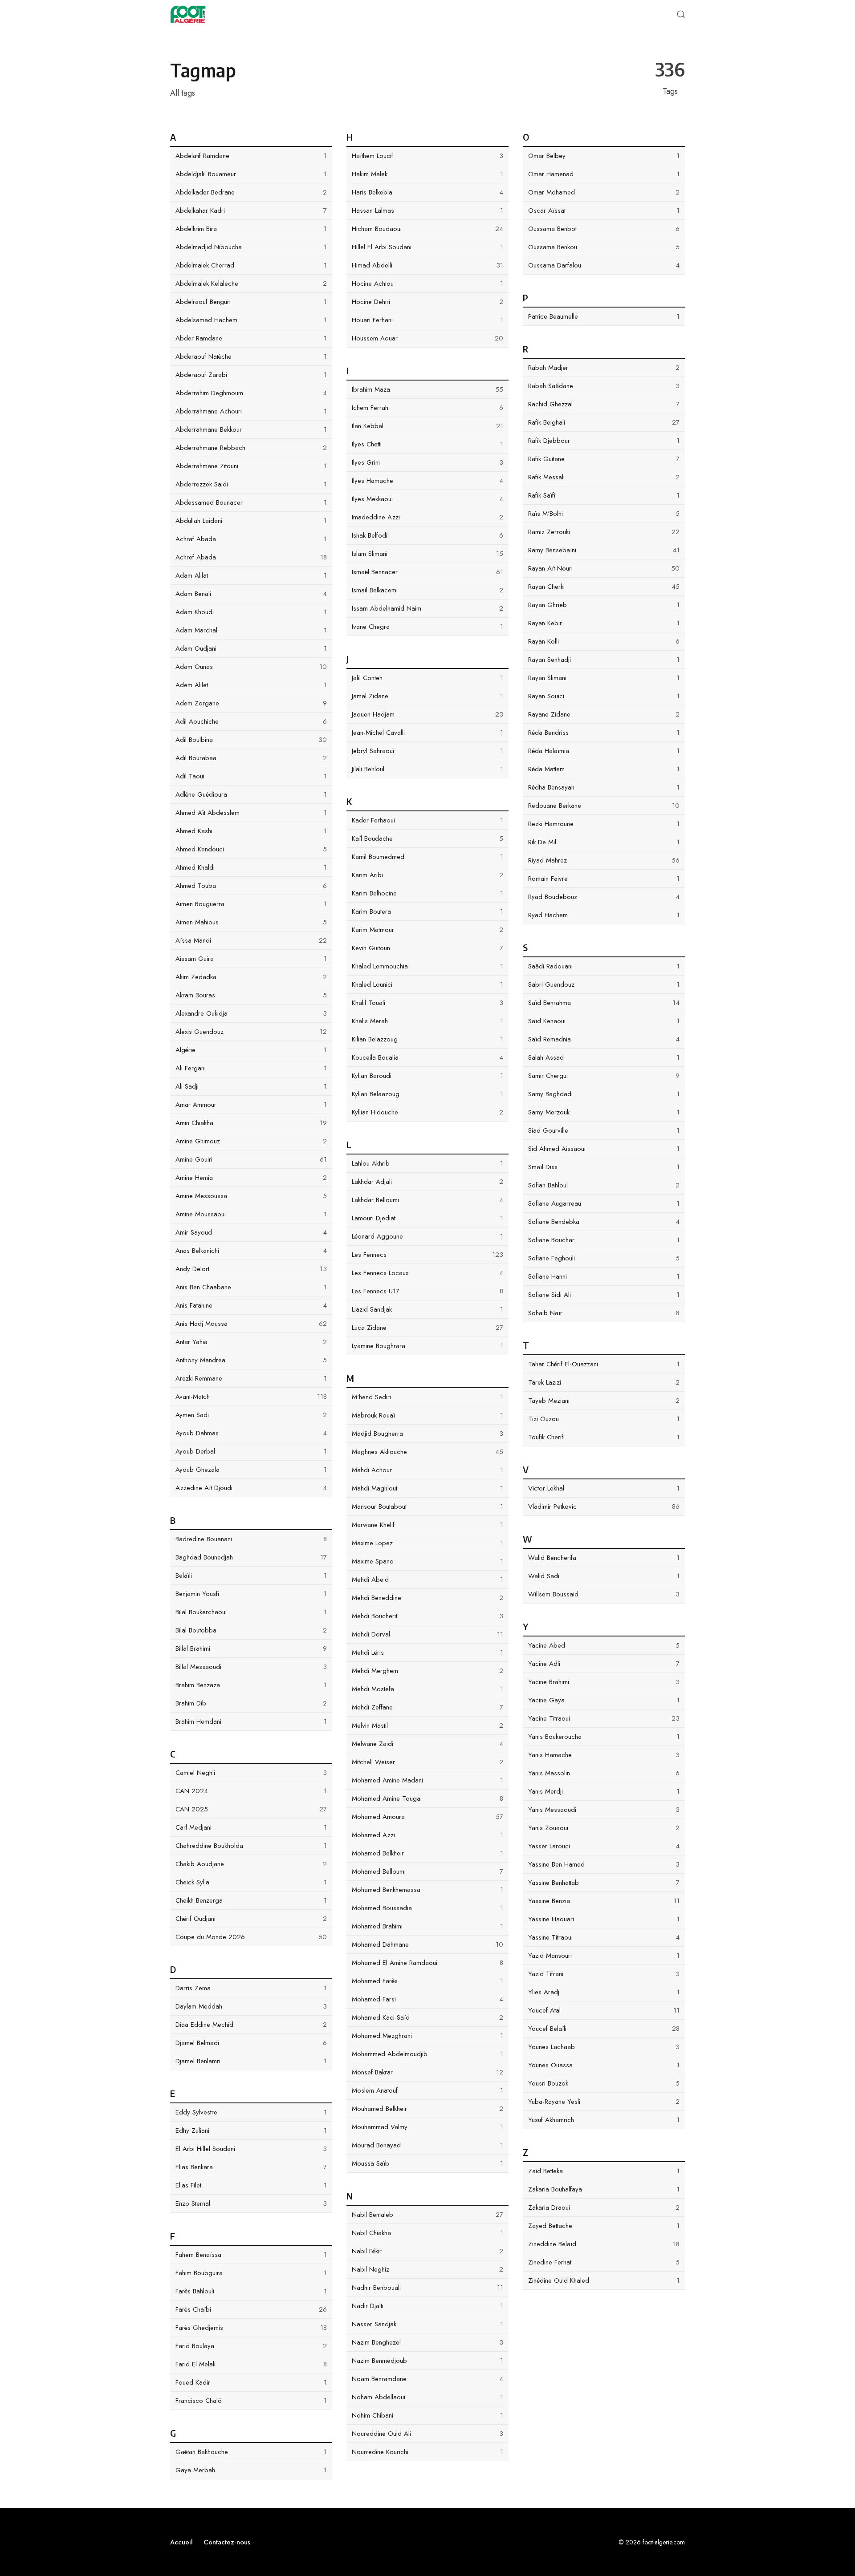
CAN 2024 (251, 1791)
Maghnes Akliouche (427, 1452)
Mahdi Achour (427, 1470)
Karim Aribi (427, 875)
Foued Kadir (251, 2382)
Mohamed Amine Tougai (427, 1798)
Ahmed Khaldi (251, 867)
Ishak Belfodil (427, 535)
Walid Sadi (604, 1576)
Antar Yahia (251, 1342)
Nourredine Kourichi (427, 2452)
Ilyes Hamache (427, 481)
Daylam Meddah (251, 2006)
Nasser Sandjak (427, 2324)
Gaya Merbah (251, 2470)
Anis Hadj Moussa (251, 1324)
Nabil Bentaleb (427, 2215)
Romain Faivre (604, 879)
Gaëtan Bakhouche (251, 2452)
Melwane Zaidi (427, 1744)
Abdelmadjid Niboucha (251, 247)
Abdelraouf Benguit (251, 302)
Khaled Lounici (427, 984)
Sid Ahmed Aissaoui (604, 1149)
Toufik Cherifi (604, 1437)
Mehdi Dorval (427, 1634)
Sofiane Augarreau (604, 1203)
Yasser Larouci (604, 1846)
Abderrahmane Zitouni (251, 466)
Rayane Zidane (604, 714)
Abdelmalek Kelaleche (251, 284)
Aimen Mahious (251, 922)
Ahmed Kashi (251, 831)
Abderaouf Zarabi (251, 375)
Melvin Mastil (427, 1725)
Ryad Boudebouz (604, 897)
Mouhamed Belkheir (427, 2109)
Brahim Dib (251, 1703)
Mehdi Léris (427, 1653)
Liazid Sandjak (427, 1309)
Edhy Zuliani (251, 2130)
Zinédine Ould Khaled (604, 2280)
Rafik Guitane (604, 459)
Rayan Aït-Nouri (604, 568)
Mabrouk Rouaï (427, 1415)
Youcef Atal (604, 2010)
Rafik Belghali (604, 422)
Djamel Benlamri (251, 2061)
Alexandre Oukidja (251, 1013)
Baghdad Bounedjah (251, 1557)
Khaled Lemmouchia (427, 966)
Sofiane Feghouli (604, 1258)
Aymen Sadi (251, 1415)
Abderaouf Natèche (251, 356)
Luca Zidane (427, 1328)
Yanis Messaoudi (604, 1810)
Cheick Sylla (251, 1882)
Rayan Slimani (604, 678)
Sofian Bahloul (604, 1185)
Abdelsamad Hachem (251, 320)
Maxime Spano (427, 1561)
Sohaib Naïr (604, 1313)
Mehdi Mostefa (427, 1689)
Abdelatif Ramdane (251, 156)
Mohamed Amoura (427, 1817)
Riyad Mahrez (604, 860)
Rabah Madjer (604, 368)
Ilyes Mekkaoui (427, 499)
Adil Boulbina (251, 740)
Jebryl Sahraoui (427, 751)
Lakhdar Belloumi (427, 1200)
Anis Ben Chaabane (251, 1287)
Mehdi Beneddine (427, 1598)
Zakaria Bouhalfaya (604, 2189)
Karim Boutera (427, 911)
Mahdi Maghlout (427, 1488)
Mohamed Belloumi (427, 1871)
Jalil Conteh (427, 678)
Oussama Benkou (604, 247)
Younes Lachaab (604, 2047)
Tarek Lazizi (604, 1382)
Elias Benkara (251, 2167)
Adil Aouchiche (251, 721)
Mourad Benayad (427, 2145)
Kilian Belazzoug (427, 1039)
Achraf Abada (251, 539)
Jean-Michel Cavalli (427, 733)
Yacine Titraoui (604, 1718)
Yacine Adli (604, 1664)
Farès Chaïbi (251, 2309)
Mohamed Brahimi (427, 1926)
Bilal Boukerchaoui (251, 1612)
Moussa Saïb (427, 2163)
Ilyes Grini (427, 462)
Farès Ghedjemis (251, 2328)
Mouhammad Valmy (427, 2127)
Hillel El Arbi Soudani (427, 247)
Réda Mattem (604, 769)
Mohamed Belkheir (427, 1853)
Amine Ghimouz (251, 1141)
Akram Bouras (251, 995)
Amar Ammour (251, 1105)
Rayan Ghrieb (604, 605)
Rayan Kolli (604, 641)
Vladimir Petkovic (604, 1507)
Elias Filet (251, 2185)
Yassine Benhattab (604, 1883)
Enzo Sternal (251, 2203)
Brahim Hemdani (251, 1721)
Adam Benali (251, 594)
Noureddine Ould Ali (427, 2434)
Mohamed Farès (427, 1981)
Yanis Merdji (604, 1791)
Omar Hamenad (604, 174)
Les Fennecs (427, 1255)
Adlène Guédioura (251, 794)
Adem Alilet (251, 685)
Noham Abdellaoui (427, 2397)
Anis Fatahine (251, 1305)
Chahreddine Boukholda (251, 1846)
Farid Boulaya (251, 2346)
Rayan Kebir (604, 623)
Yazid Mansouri (604, 1956)
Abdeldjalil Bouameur (251, 174)
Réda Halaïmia (604, 751)
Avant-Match (251, 1397)
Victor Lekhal (604, 1488)
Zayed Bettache (604, 2226)
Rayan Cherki (604, 587)
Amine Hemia (251, 1178)
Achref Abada (251, 557)
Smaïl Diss (604, 1167)
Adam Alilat (251, 575)
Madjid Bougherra (427, 1434)
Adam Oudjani (251, 648)
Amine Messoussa (251, 1196)
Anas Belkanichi (251, 1251)
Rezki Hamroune (604, 824)
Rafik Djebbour (604, 441)
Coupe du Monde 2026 (251, 1937)
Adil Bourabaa (251, 758)
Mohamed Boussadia (427, 1908)
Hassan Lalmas (427, 211)
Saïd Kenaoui (604, 1021)
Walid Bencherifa (604, 1558)
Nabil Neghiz (427, 2269)
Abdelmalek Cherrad (251, 265)
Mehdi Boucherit (427, 1616)
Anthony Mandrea (251, 1360)
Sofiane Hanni (604, 1276)
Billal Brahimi (251, 1648)
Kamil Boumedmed (427, 857)
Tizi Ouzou (604, 1419)
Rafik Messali (604, 477)
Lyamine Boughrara (427, 1346)
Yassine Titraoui (604, 1937)
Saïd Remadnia (604, 1039)
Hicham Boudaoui (427, 229)
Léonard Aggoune (427, 1236)
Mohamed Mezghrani (427, 2036)
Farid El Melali (251, 2364)
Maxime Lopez (427, 1543)
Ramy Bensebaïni (604, 550)
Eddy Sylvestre (251, 2112)
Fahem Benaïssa (251, 2255)
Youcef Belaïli (604, 2029)
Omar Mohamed (604, 192)
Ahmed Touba (251, 886)
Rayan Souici (604, 696)
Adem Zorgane (251, 703)
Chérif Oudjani (251, 1919)
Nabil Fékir (427, 2251)
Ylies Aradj (604, 1992)
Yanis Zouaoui (604, 1828)
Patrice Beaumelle (604, 316)
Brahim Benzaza (251, 1685)
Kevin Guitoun (427, 948)
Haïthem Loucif (427, 156)
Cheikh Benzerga (251, 1900)
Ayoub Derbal (251, 1451)
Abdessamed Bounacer (251, 502)
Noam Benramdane (427, 2379)
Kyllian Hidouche (427, 1112)
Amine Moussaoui (251, 1214)
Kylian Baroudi (427, 1076)
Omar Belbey (604, 156)
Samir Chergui (604, 1076)
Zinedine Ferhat (604, 2262)
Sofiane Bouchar (604, 1240)
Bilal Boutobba (251, 1630)
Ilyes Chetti (427, 444)
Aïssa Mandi (251, 940)
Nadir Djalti (427, 2306)
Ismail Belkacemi (427, 590)
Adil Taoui (251, 776)
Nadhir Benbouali (427, 2288)
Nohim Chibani (427, 2415)
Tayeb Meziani (604, 1401)
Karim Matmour (427, 930)
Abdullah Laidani (251, 521)
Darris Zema (251, 1988)
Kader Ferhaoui (427, 820)
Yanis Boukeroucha (604, 1737)
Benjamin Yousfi (251, 1594)
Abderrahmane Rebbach (251, 448)
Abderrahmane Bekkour (251, 429)
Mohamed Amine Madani (427, 1780)
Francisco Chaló (251, 2401)
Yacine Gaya (604, 1700)
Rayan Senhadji (604, 660)
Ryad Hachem (604, 915)
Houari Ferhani (427, 320)
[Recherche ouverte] (681, 14)
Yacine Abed (604, 1645)
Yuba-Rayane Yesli (604, 2102)
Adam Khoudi (251, 612)
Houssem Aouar (427, 338)
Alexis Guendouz (251, 1032)
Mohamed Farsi (427, 1999)
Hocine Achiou (427, 284)
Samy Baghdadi (604, 1094)
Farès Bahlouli (251, 2291)
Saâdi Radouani (604, 966)
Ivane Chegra (427, 627)
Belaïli (251, 1576)
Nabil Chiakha (427, 2233)
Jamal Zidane (427, 696)
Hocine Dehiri (427, 302)
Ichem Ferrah (427, 408)
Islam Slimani (427, 554)
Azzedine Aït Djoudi (251, 1488)
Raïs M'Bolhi (604, 514)
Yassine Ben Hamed (604, 1864)
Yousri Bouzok (604, 2083)
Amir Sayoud (251, 1232)
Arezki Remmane (251, 1378)
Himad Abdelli (427, 265)
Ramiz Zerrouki (604, 532)
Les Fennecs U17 (427, 1291)
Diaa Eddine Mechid (251, 2025)
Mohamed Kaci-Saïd (427, 2017)
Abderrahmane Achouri (251, 411)
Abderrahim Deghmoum (251, 393)
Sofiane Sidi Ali (604, 1295)
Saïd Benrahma (604, 1003)
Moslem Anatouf (427, 2090)
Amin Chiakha (251, 1123)
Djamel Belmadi (251, 2043)
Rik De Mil (604, 842)
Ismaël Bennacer (427, 572)
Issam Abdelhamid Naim (427, 608)
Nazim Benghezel (427, 2342)
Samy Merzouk (604, 1112)
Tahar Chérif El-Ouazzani (604, 1364)
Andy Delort (251, 1269)
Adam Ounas (251, 667)
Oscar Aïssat (604, 211)
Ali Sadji (251, 1086)
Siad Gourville (604, 1130)
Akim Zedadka (251, 977)
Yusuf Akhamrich (604, 2120)
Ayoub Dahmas (251, 1433)
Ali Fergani (251, 1068)
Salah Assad (604, 1057)
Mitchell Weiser (427, 1762)
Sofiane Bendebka (604, 1222)
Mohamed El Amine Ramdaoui (427, 1963)
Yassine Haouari (604, 1919)
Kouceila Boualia (427, 1057)
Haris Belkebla (427, 192)
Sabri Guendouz (604, 984)
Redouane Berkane (604, 806)
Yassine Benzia (604, 1901)
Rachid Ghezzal (604, 404)
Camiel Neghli (251, 1773)
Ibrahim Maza (427, 389)
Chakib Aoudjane (251, 1864)
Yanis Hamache (604, 1755)
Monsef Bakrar (427, 2072)
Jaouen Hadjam (427, 714)
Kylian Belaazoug (427, 1094)
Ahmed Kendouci (251, 849)
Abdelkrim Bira (251, 229)
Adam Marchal (251, 630)
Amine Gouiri (251, 1159)
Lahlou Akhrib (427, 1163)
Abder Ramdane (251, 338)
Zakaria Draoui (604, 2207)
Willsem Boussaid (604, 1594)
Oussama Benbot (604, 229)
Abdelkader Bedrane (251, 192)
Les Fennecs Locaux (427, 1273)
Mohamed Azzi (427, 1835)
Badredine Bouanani (251, 1539)
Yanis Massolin (604, 1773)
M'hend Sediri (427, 1397)
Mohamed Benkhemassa (427, 1890)
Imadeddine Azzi (427, 517)
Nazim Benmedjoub (427, 2361)
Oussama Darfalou (604, 265)
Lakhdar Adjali (427, 1182)
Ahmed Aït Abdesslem (251, 813)
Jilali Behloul (427, 769)
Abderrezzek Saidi (251, 484)
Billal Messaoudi (251, 1667)
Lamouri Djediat (427, 1218)
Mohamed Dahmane (427, 1944)
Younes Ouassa (604, 2065)
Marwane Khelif (427, 1525)
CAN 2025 (251, 1809)
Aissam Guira (251, 959)
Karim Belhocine (427, 893)
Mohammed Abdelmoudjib (427, 2054)
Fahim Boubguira (251, 2273)
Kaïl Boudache (427, 838)
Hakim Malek (427, 174)
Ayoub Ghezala (251, 1470)
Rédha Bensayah (604, 787)
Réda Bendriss (604, 733)
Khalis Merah (427, 1021)
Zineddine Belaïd (604, 2244)
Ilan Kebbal (427, 426)
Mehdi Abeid (427, 1580)
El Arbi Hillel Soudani (251, 2149)
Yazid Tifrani (604, 1974)
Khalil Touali (427, 1003)
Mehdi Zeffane (427, 1707)
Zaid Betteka (604, 2171)
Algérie (251, 1050)
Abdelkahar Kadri (251, 211)
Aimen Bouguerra (251, 904)
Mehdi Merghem (427, 1671)
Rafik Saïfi (604, 495)
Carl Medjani (251, 1827)
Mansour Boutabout (427, 1507)
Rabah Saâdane (604, 386)
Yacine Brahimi (604, 1682)
